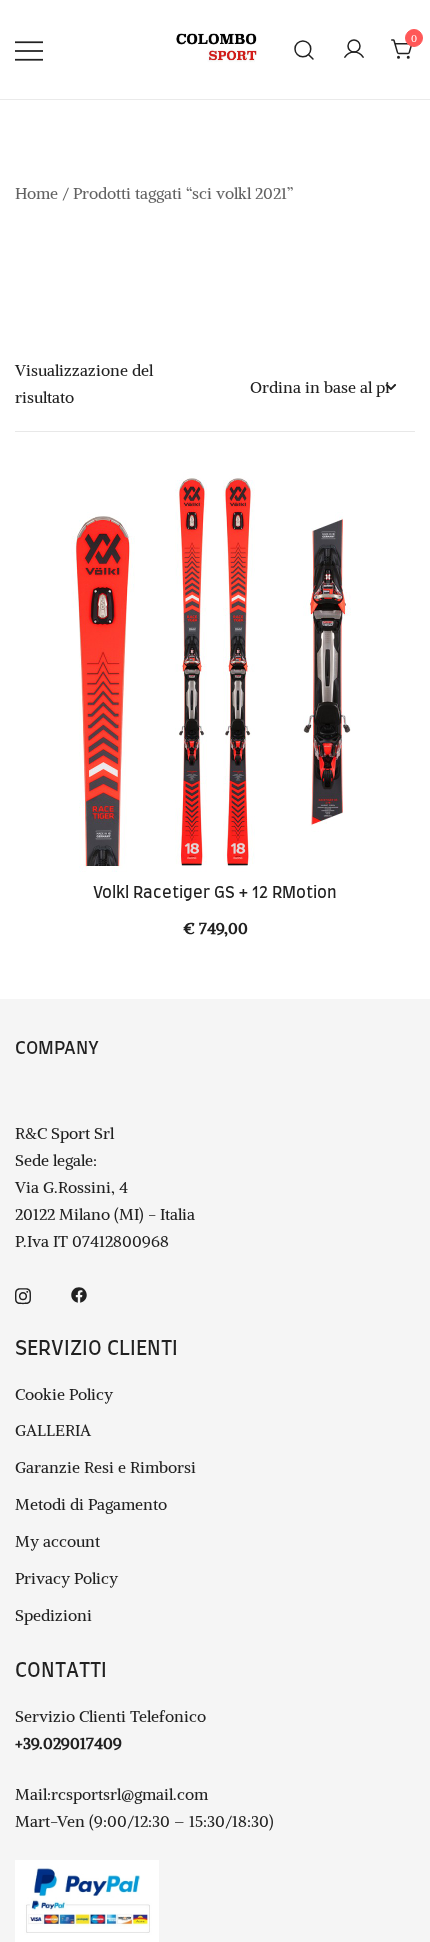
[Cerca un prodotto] (304, 49)
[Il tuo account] (354, 50)
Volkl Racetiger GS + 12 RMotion (215, 893)
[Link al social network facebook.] (79, 1293)
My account (57, 1541)
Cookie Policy (64, 1394)
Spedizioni (53, 1615)
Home (36, 193)
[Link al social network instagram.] (23, 1293)
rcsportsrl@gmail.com (129, 1794)
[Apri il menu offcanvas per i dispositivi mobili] (29, 49)
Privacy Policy (66, 1578)
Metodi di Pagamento (91, 1504)
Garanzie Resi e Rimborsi (105, 1467)
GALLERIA (53, 1430)
